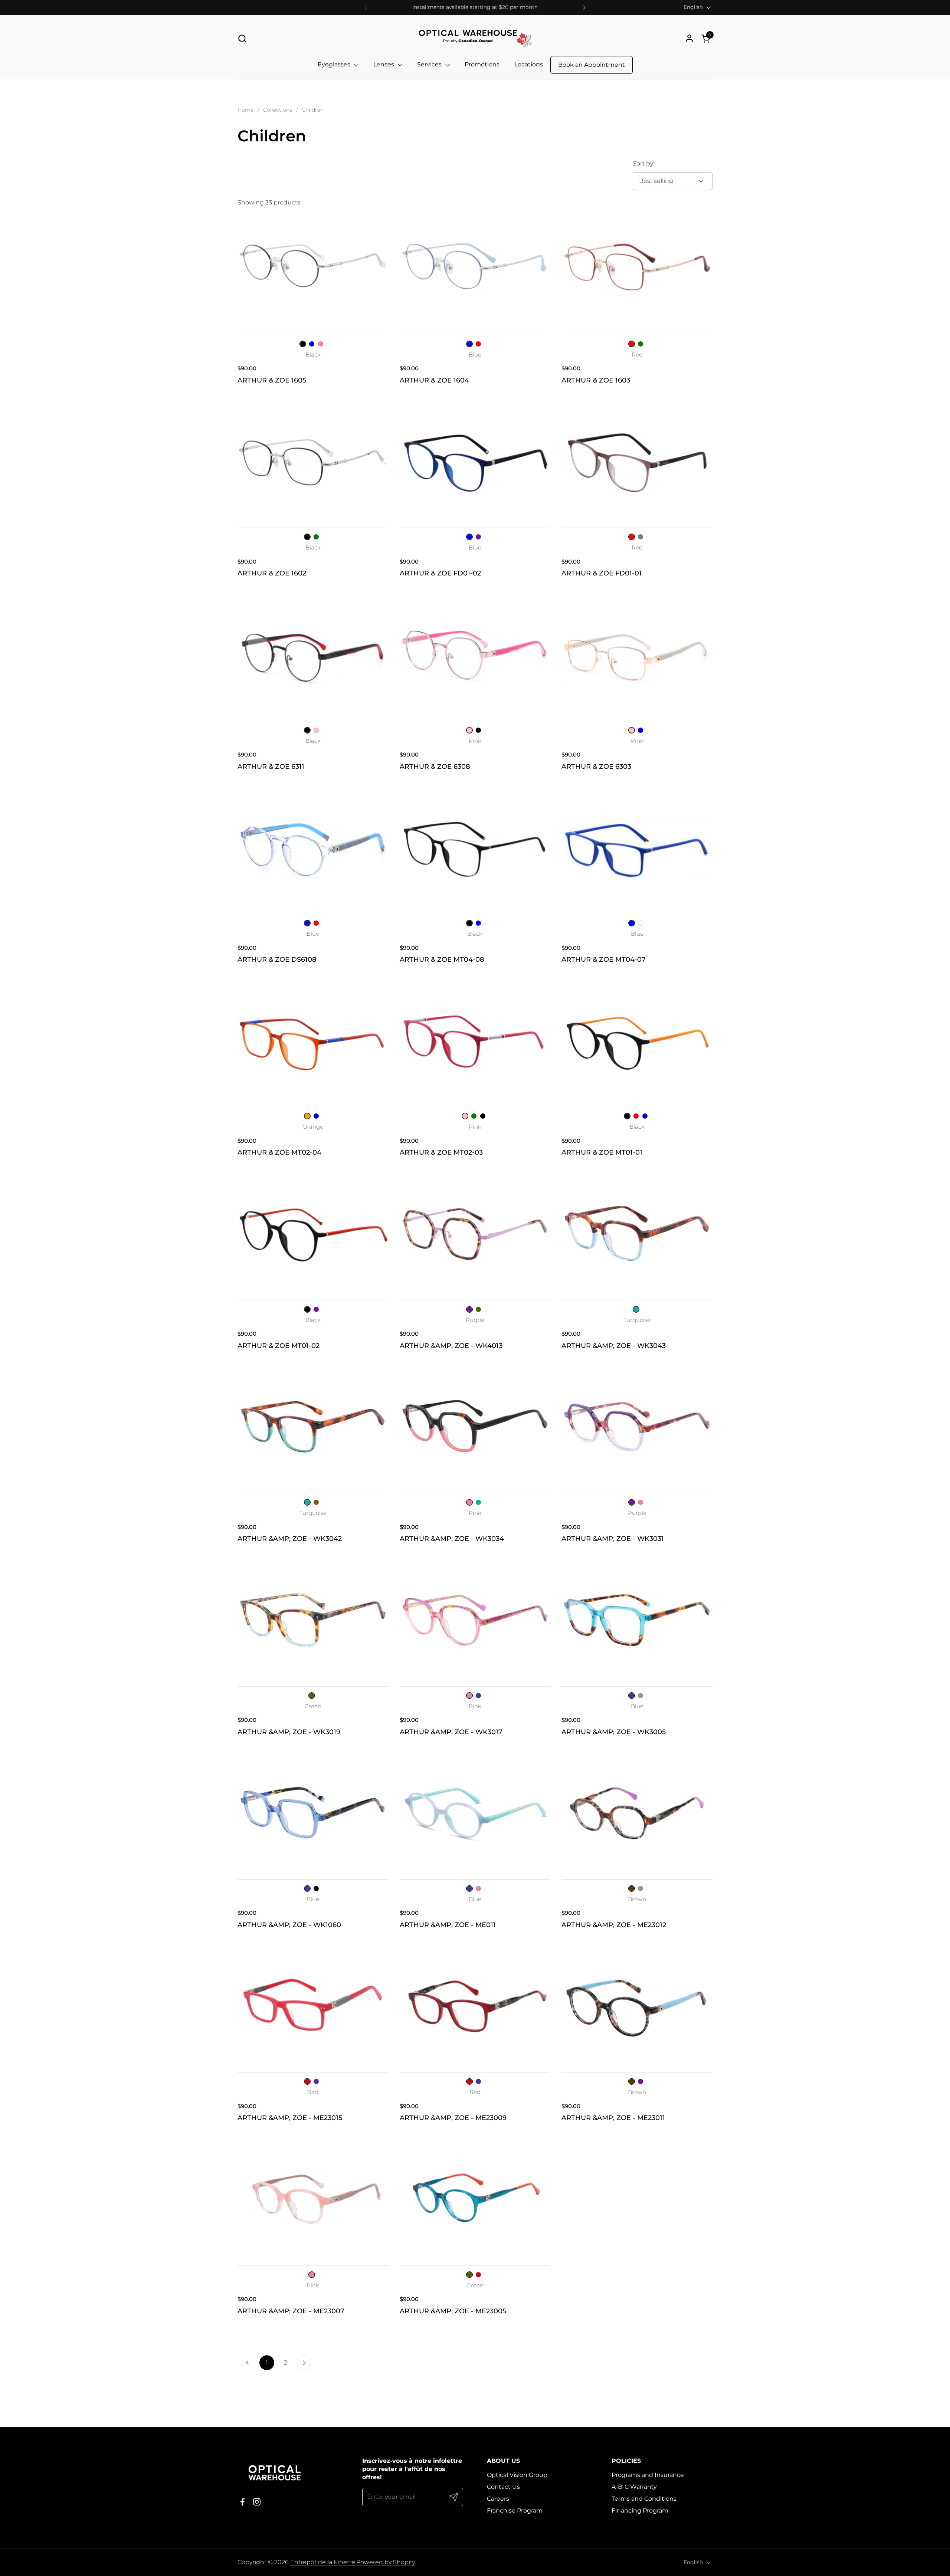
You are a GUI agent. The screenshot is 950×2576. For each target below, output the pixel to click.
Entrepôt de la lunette (323, 2562)
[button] (242, 38)
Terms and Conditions (644, 2499)
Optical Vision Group (517, 2475)
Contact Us (503, 2487)
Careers (498, 2499)
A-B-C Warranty (634, 2487)
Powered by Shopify (386, 2562)
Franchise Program (515, 2511)
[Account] (689, 38)
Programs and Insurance (648, 2475)
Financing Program (640, 2511)
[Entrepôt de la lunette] (475, 38)
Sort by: (643, 163)
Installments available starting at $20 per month (475, 7)
